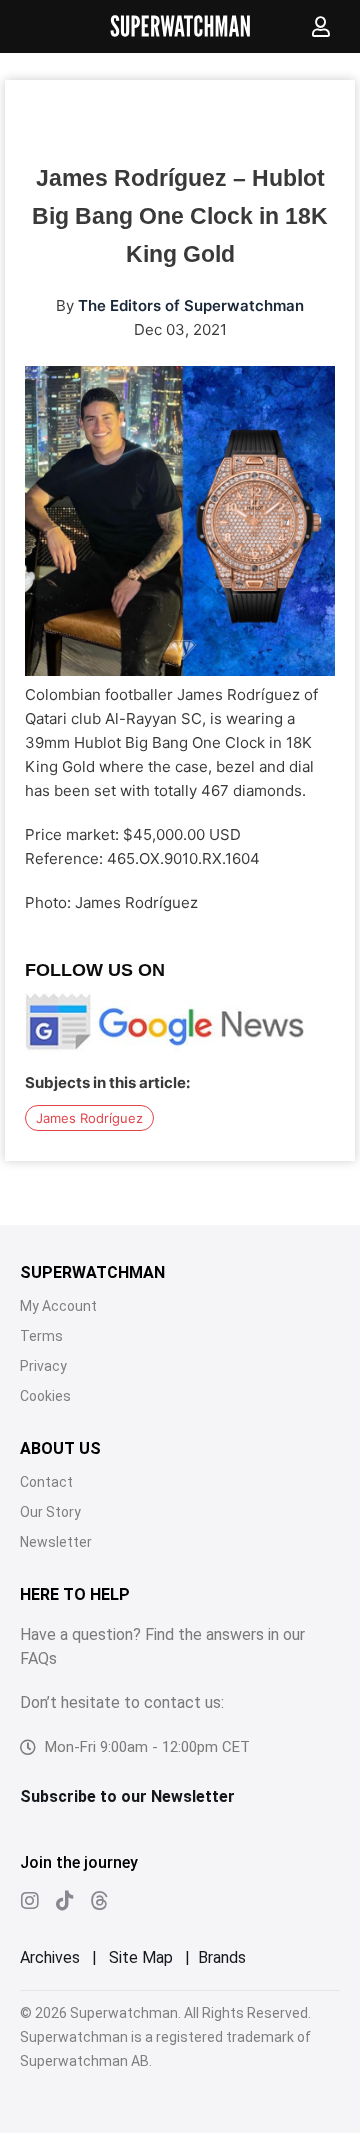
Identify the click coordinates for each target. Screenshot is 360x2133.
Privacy (43, 1366)
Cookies (45, 1396)
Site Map (141, 1957)
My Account (58, 1306)
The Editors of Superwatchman (191, 305)
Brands (222, 1957)
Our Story (50, 1512)
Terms (41, 1336)
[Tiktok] (65, 1901)
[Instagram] (30, 1901)
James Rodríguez (89, 1118)
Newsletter (56, 1542)
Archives (50, 1957)
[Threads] (100, 1901)
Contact (46, 1482)
